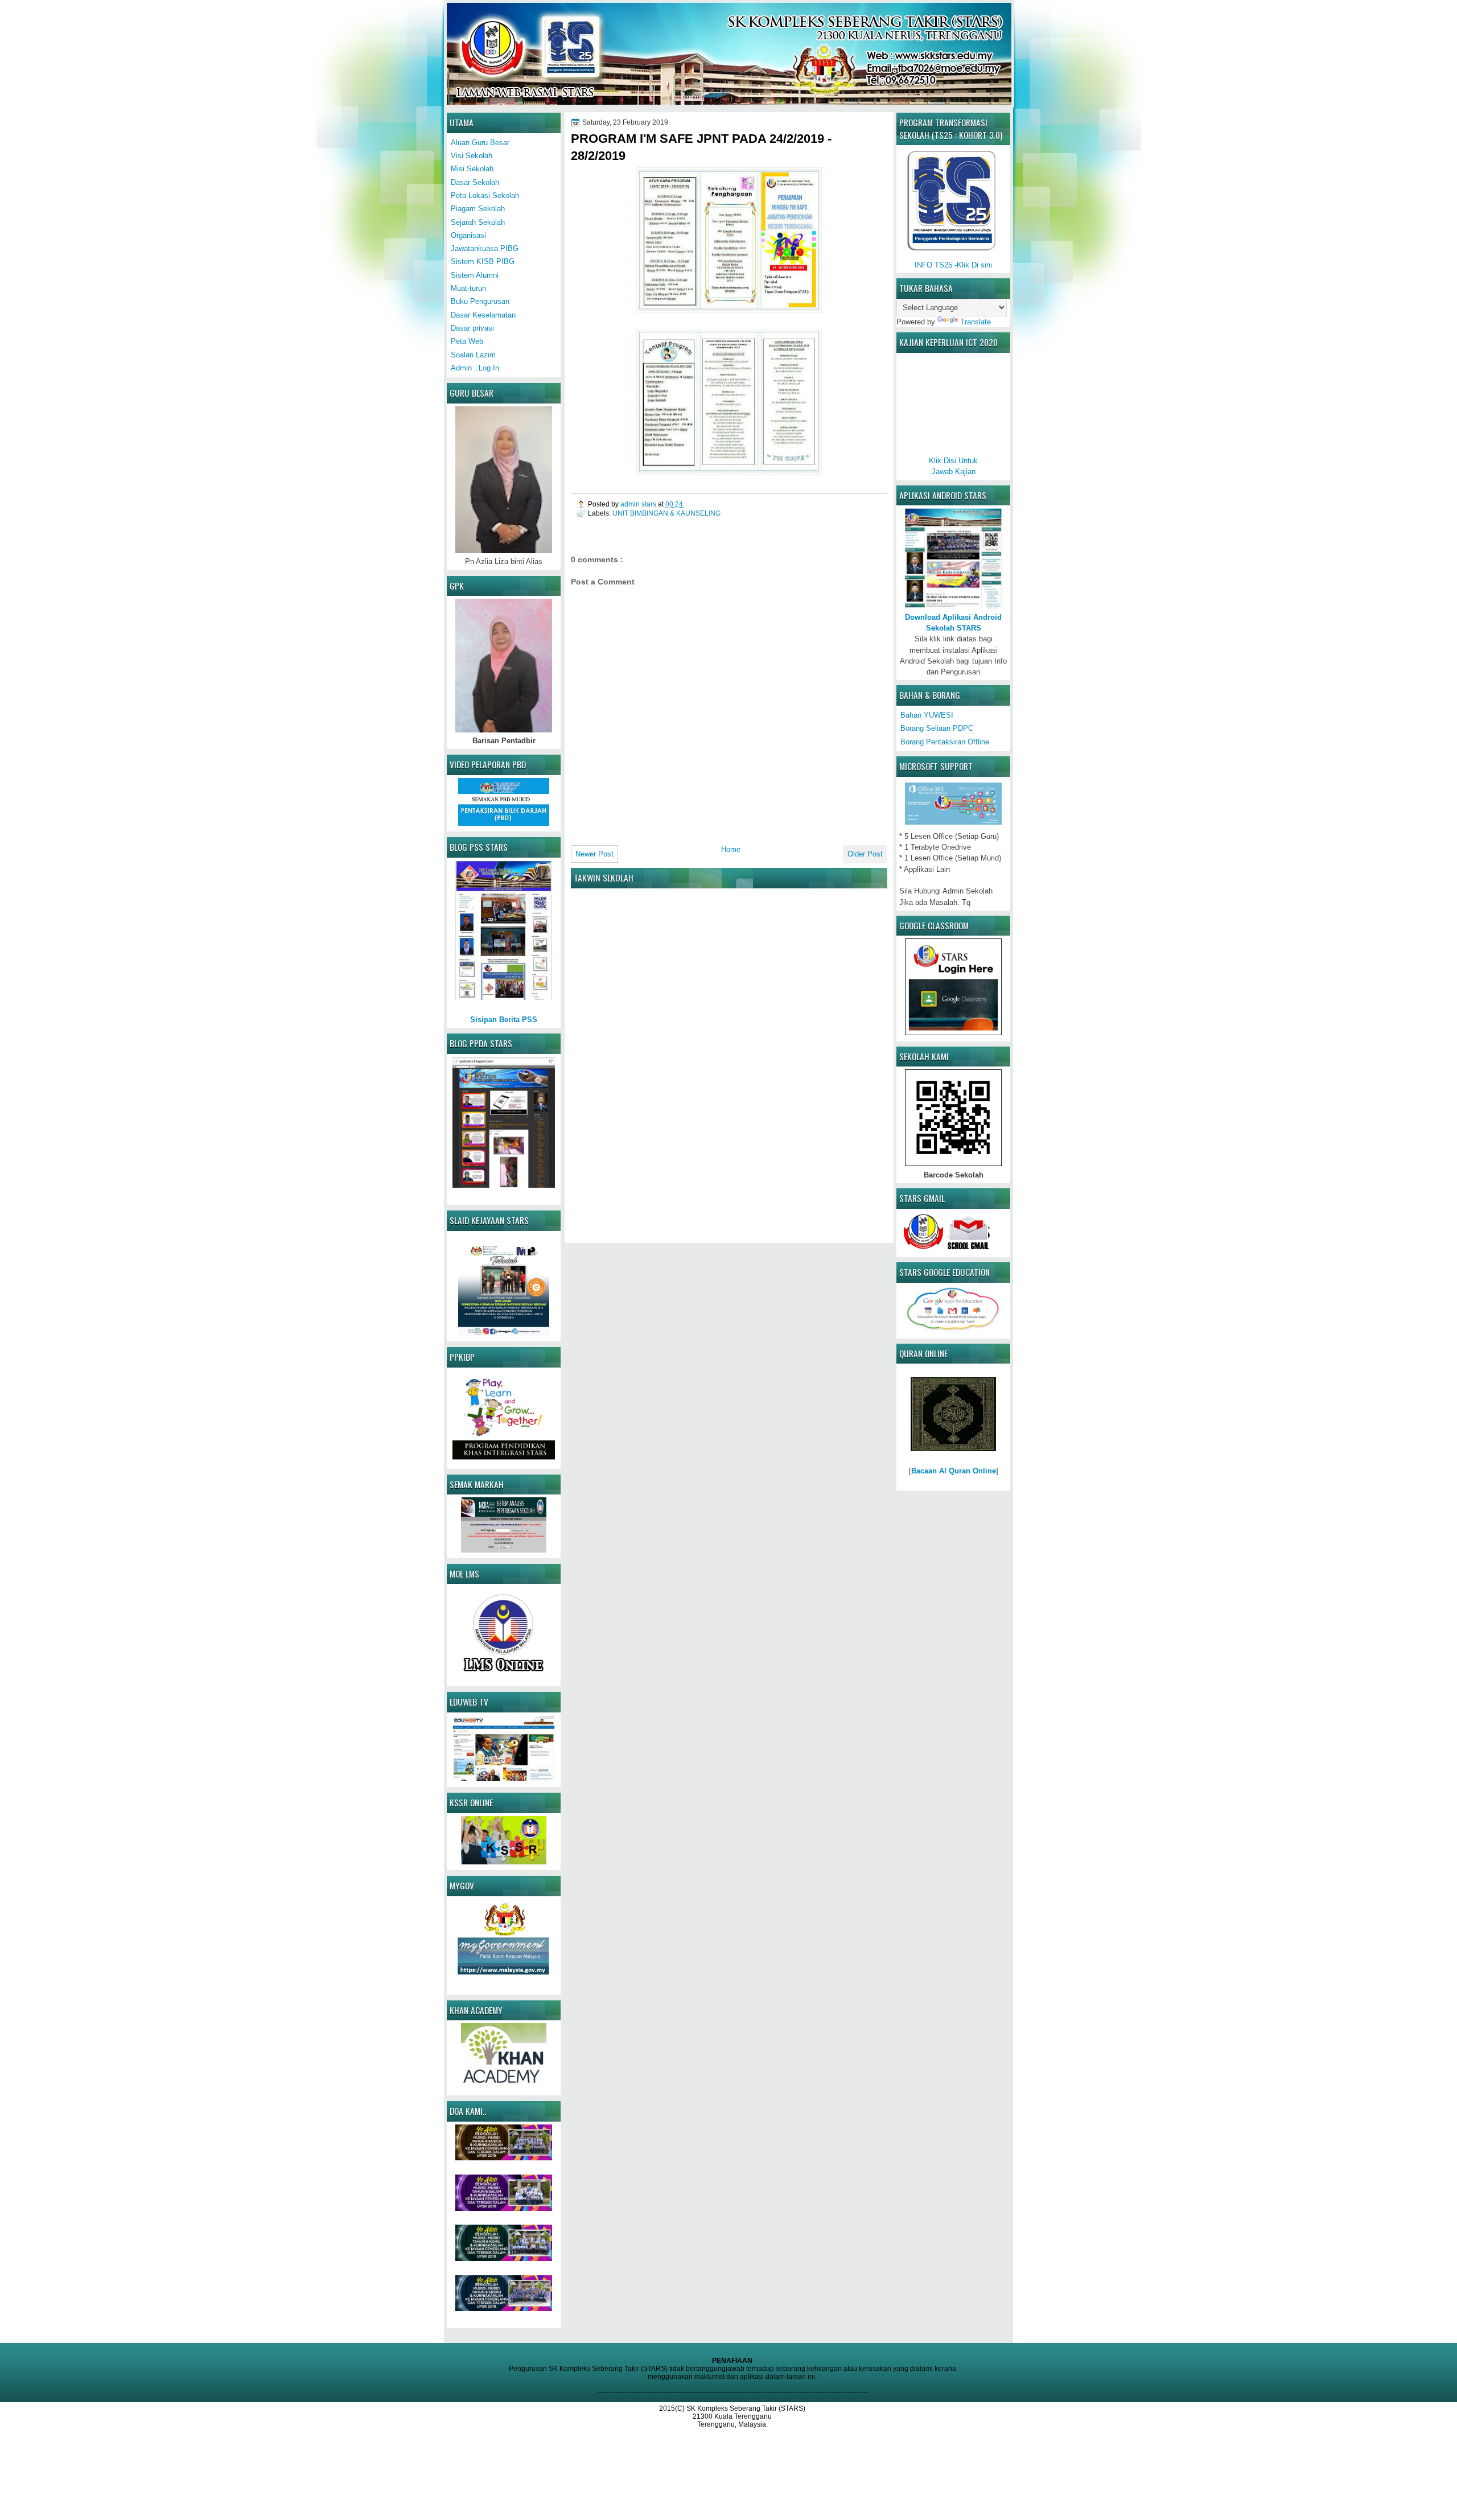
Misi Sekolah (472, 169)
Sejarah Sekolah (478, 222)
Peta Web (467, 341)
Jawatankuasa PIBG (485, 248)
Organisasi (468, 235)
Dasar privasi (472, 328)
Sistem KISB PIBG (483, 262)
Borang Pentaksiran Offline (945, 742)
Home (731, 849)
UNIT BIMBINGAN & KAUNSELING (666, 513)
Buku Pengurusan (480, 301)
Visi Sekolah (472, 156)
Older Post (865, 854)
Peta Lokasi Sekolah (485, 195)
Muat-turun (468, 288)
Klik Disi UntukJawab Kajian (953, 466)
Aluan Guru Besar (480, 143)
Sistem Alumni (475, 275)
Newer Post (594, 854)
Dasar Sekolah (475, 182)
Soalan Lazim (473, 355)
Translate (976, 322)
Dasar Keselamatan (483, 315)
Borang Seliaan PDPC (937, 728)
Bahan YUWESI (927, 715)
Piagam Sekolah (478, 209)
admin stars (639, 504)
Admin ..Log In (475, 368)
